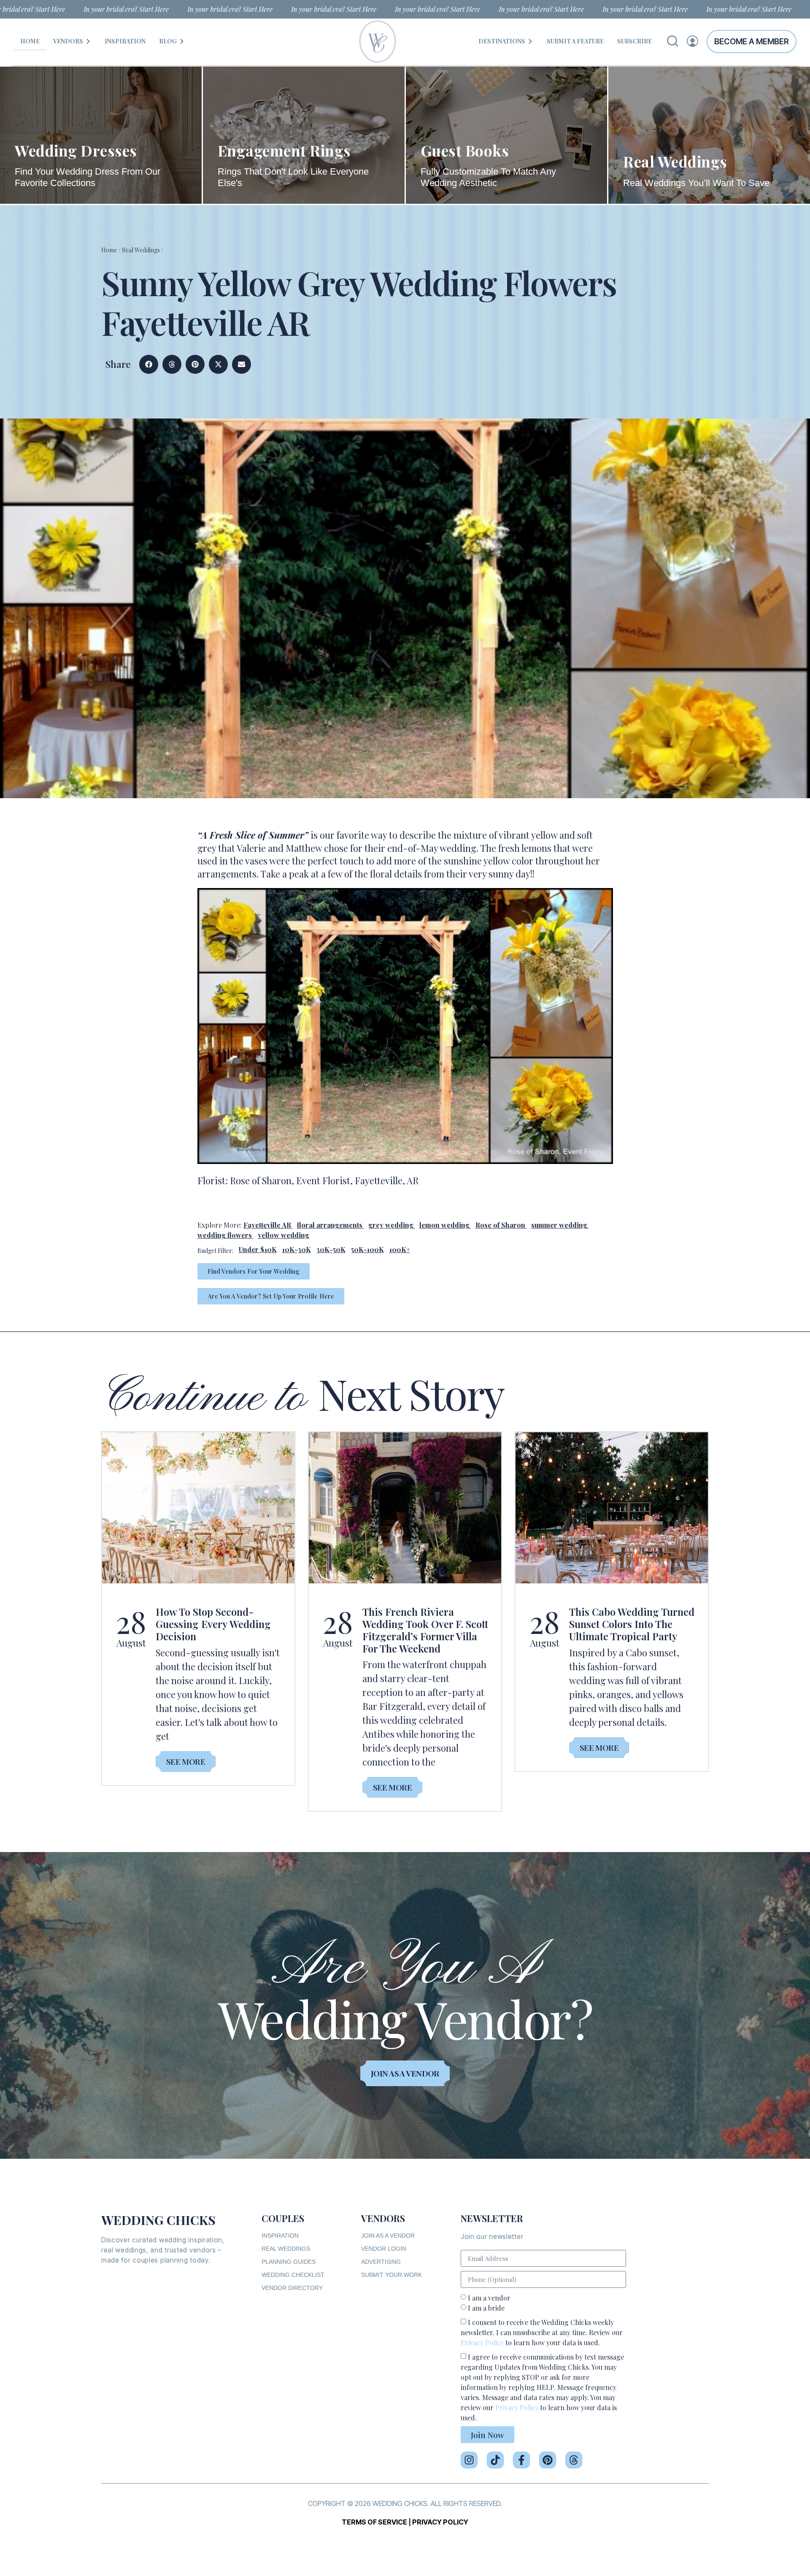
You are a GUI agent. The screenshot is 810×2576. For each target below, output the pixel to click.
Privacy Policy (482, 2342)
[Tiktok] (495, 2460)
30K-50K (331, 1249)
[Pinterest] (548, 2460)
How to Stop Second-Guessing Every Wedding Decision (213, 1624)
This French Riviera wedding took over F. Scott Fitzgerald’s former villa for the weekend (425, 1630)
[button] (149, 364)
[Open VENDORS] (88, 41)
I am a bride (486, 2308)
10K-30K (297, 1249)
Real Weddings (141, 250)
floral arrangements (330, 1225)
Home (109, 250)
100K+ (400, 1249)
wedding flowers (225, 1235)
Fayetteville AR (267, 1225)
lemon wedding (444, 1225)
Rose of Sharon (500, 1225)
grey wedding (391, 1225)
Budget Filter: (215, 1251)
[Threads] (574, 2460)
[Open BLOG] (182, 41)
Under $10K (258, 1249)
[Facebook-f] (521, 2460)
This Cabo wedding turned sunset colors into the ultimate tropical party (632, 1624)
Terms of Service (374, 2522)
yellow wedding (283, 1235)
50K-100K (367, 1249)
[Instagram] (469, 2460)
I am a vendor (489, 2298)
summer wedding (559, 1225)
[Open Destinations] (530, 41)
